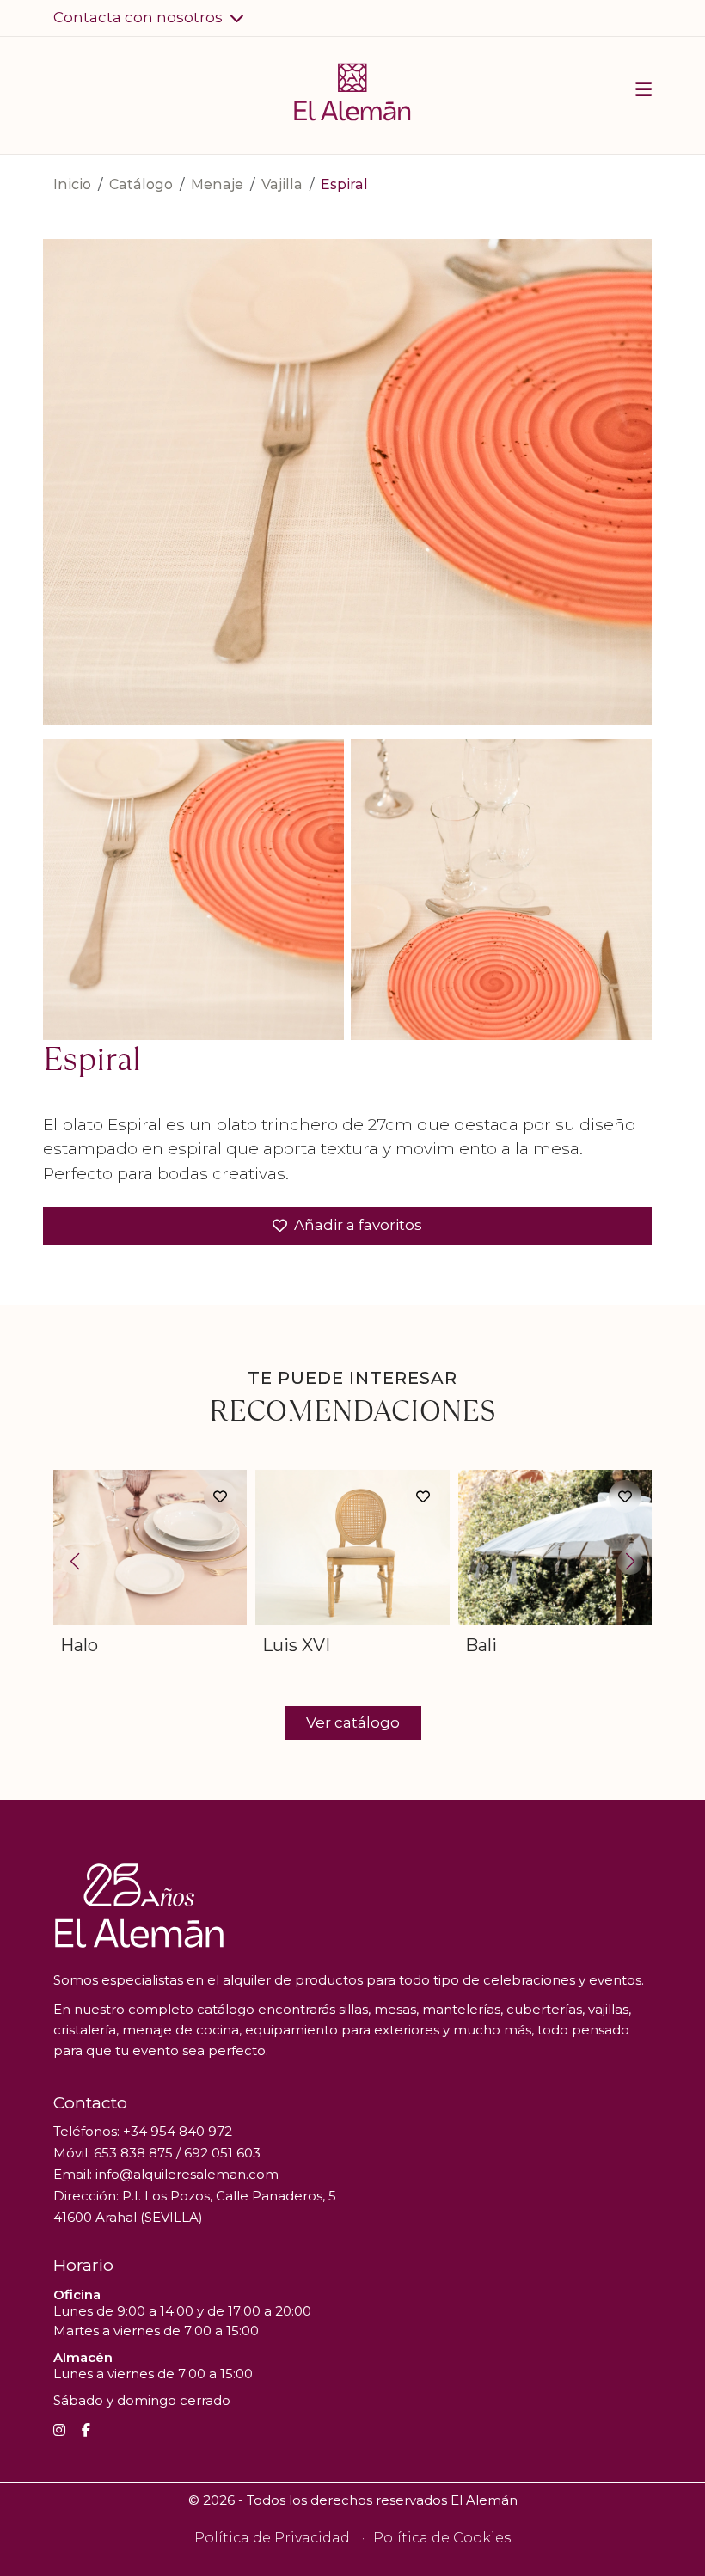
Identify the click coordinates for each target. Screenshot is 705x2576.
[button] (149, 18)
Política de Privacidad (272, 2538)
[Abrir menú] (644, 92)
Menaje (217, 184)
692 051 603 (222, 2153)
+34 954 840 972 (178, 2131)
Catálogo (141, 184)
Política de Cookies (442, 2538)
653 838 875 (133, 2153)
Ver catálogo (353, 1722)
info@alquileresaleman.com (187, 2174)
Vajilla (282, 184)
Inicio (72, 184)
